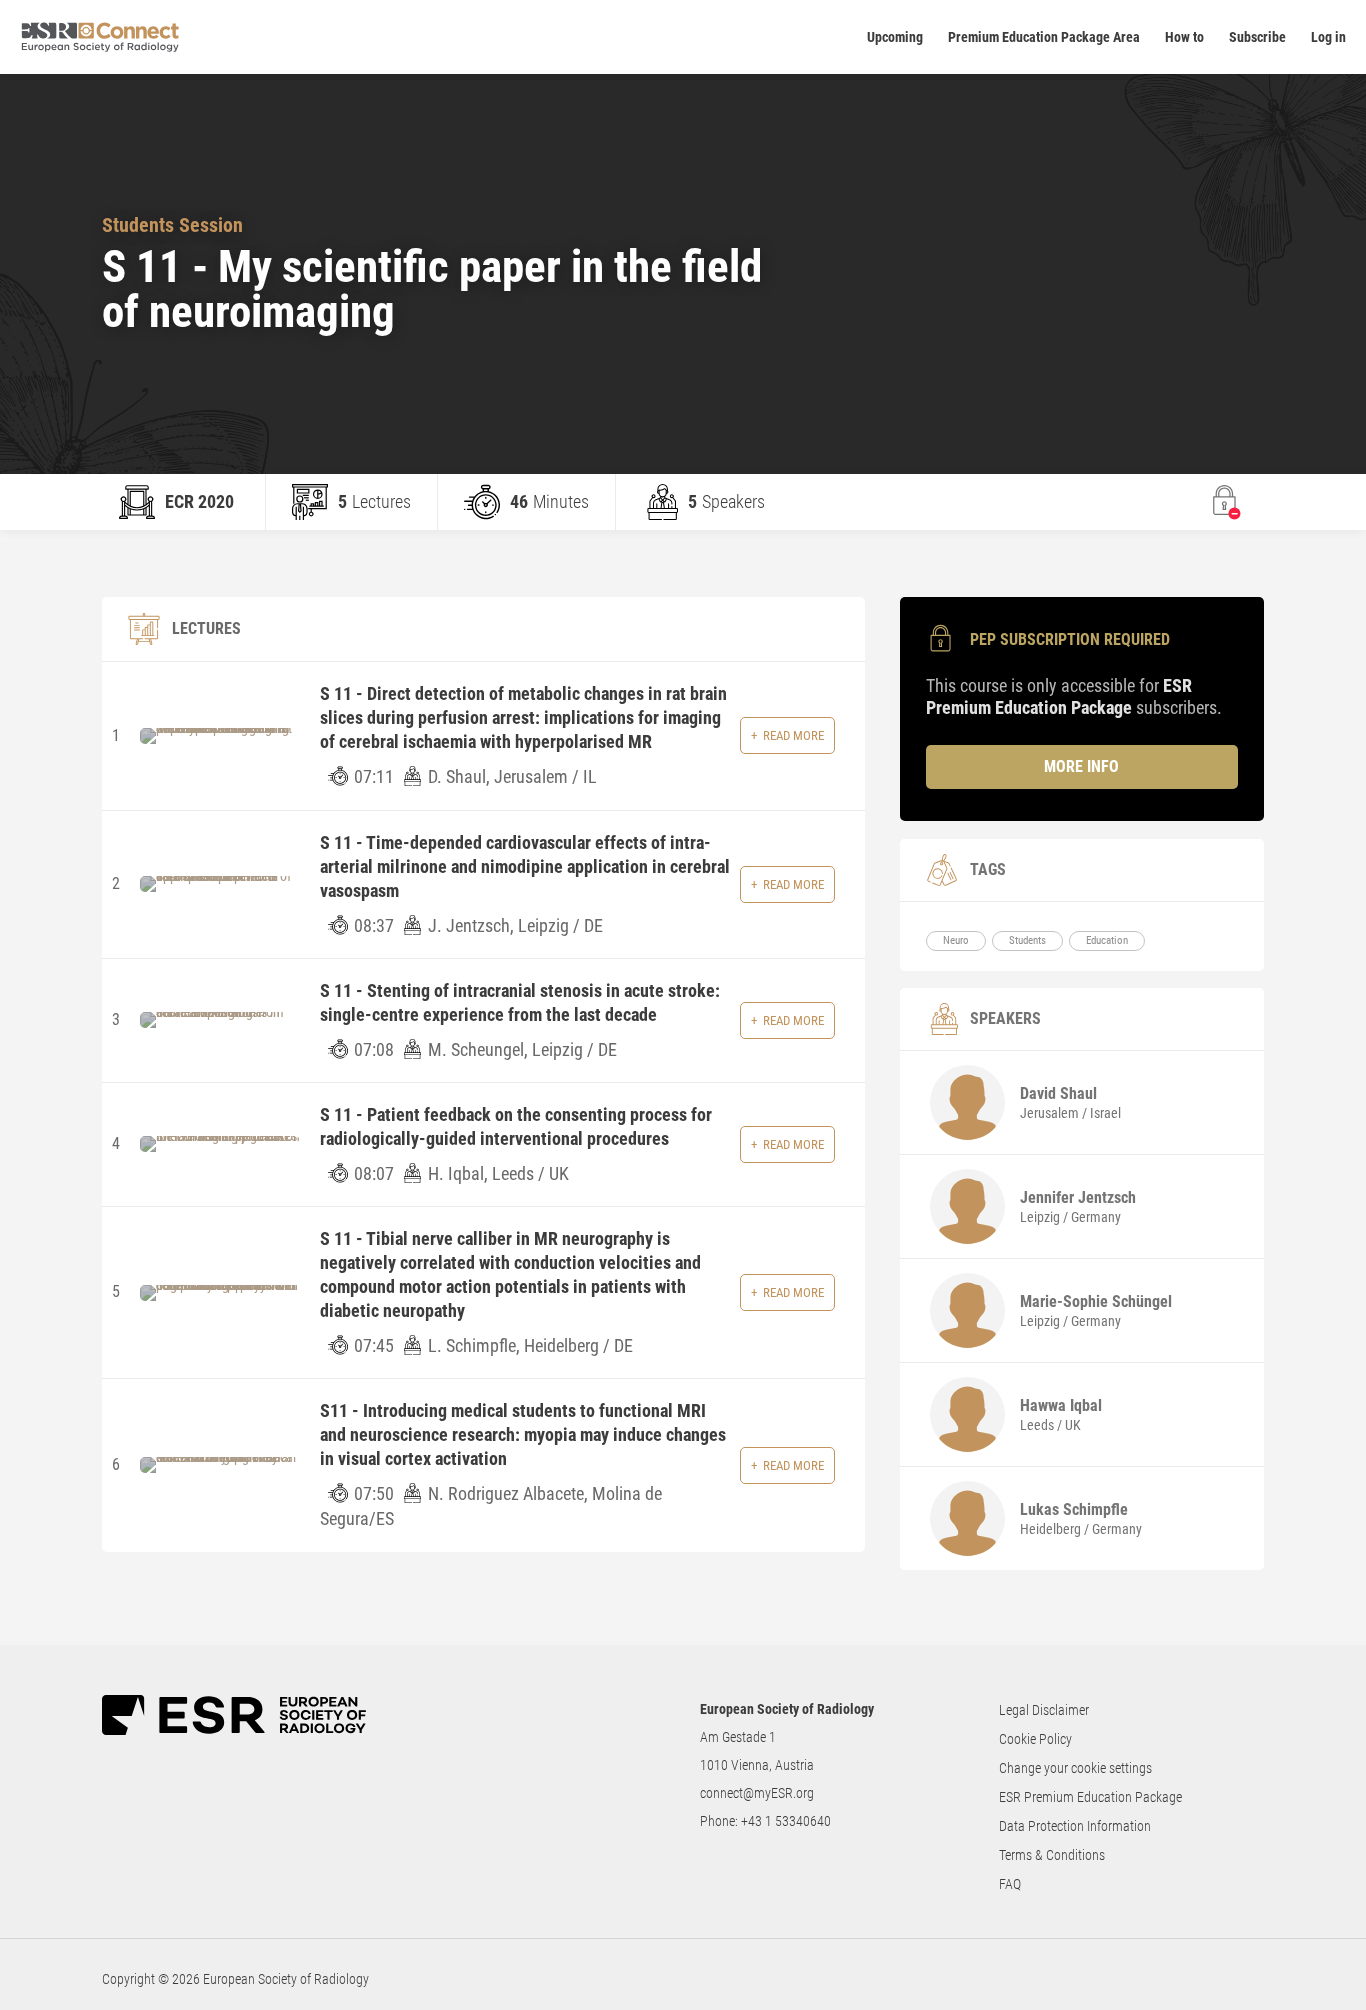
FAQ (1010, 1884)
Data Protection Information (1075, 1826)
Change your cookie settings (1075, 1768)
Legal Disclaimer (1044, 1710)
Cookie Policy (1035, 1739)
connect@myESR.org (757, 1793)
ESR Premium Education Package (1090, 1797)
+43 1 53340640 (786, 1821)
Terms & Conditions (1052, 1855)
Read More (793, 735)
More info (1081, 766)
